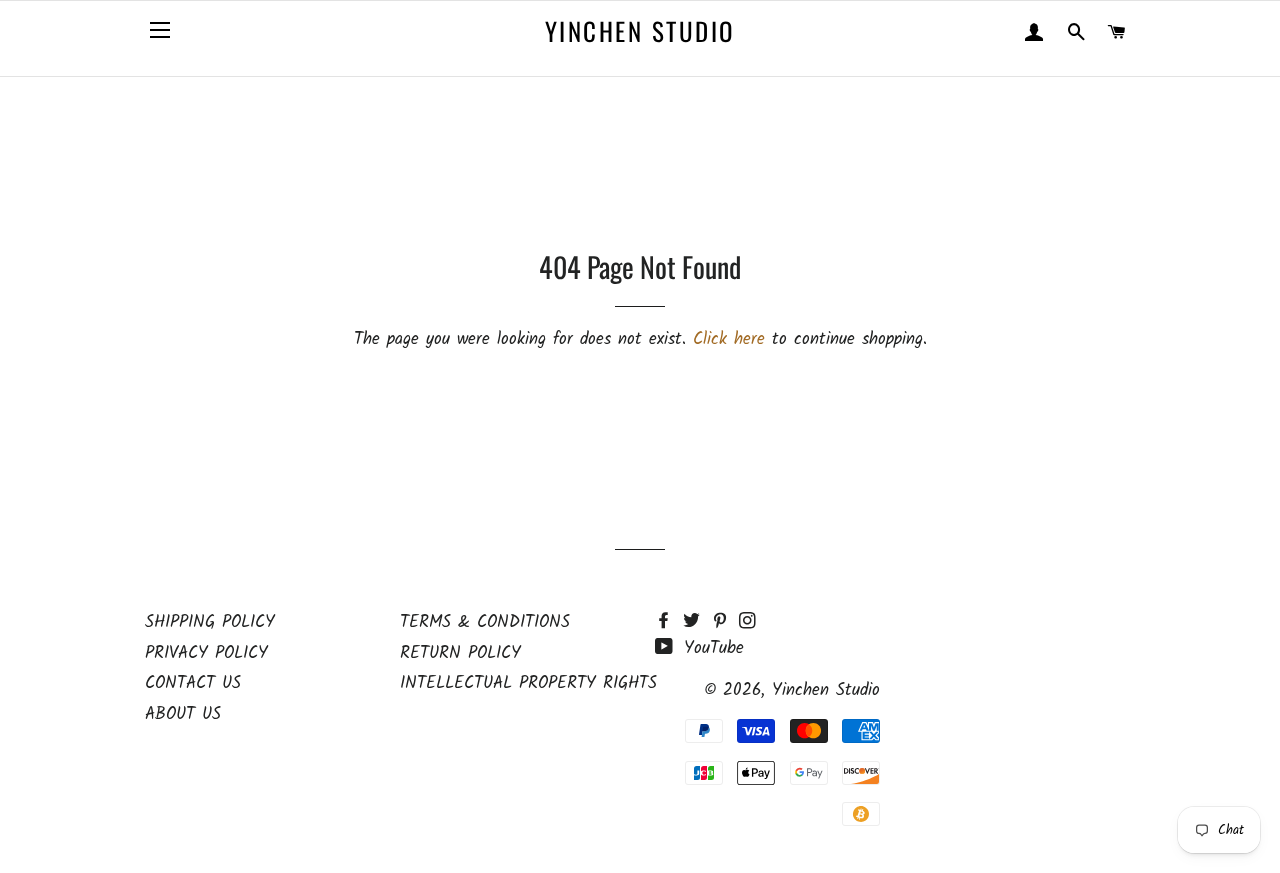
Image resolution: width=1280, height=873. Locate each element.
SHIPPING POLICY (210, 622)
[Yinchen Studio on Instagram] (749, 622)
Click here (729, 339)
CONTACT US (193, 683)
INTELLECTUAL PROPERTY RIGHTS (528, 683)
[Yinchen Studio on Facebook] (669, 622)
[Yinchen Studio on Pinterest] (725, 622)
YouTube (710, 648)
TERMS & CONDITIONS (485, 622)
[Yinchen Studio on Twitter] (697, 622)
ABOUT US (183, 714)
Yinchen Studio (640, 30)
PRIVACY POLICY (206, 653)
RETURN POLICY (460, 653)
